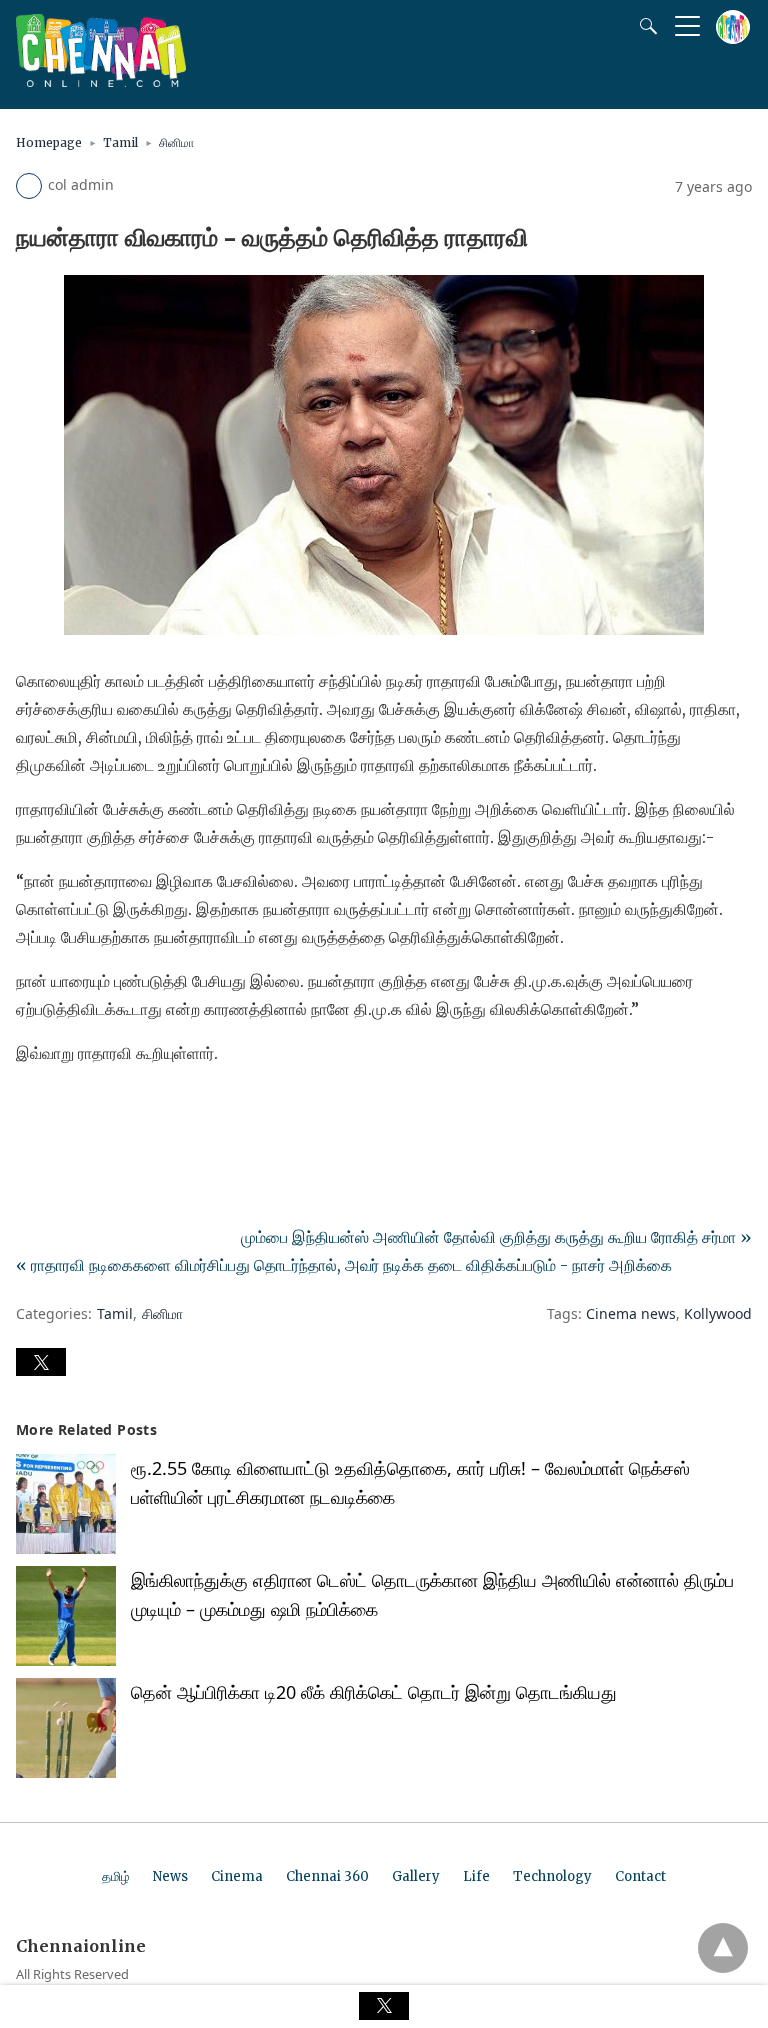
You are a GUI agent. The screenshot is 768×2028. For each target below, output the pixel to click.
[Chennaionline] (101, 81)
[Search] (644, 26)
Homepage (49, 142)
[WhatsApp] (96, 1109)
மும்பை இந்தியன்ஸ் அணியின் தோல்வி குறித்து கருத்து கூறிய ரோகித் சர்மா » (496, 1237)
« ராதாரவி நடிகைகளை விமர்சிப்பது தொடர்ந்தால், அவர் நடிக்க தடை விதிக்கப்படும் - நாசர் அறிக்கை (344, 1265)
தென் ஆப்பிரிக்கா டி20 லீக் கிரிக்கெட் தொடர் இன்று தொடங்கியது (374, 1692)
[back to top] (723, 1948)
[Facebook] (32, 1109)
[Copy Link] (128, 1109)
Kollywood (718, 1313)
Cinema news (631, 1313)
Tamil (120, 142)
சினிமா (176, 142)
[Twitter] (64, 1109)
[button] (41, 1362)
